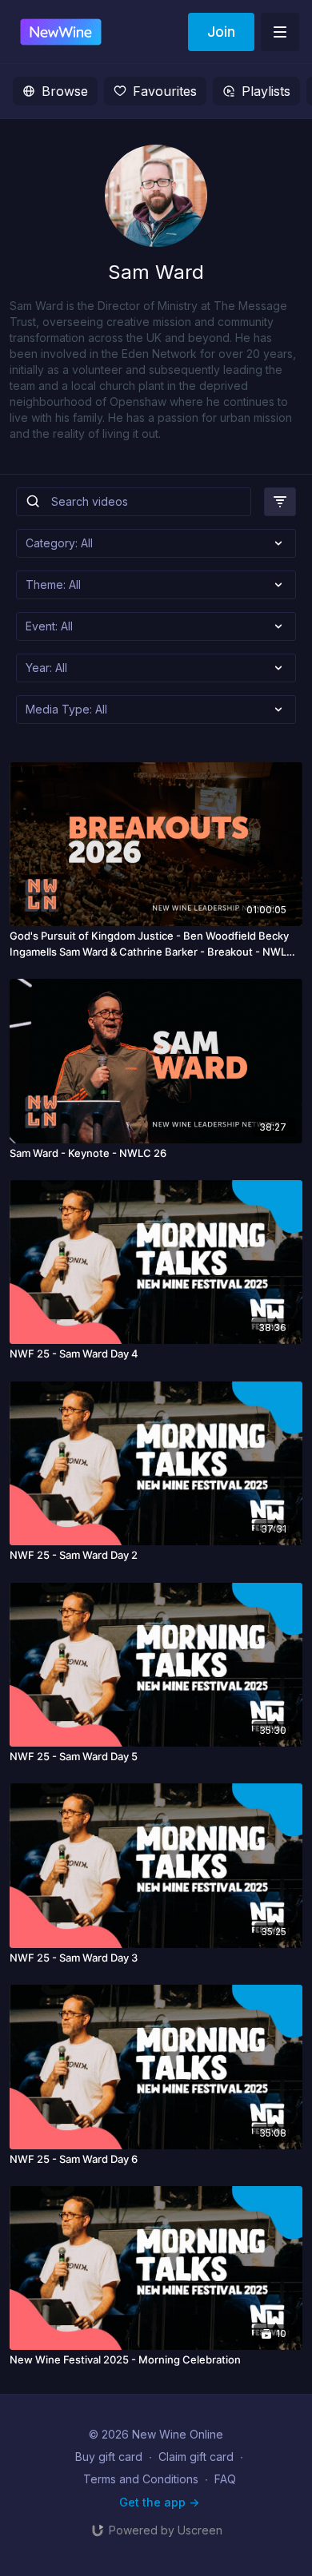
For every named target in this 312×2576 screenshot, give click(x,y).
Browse (65, 91)
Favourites (165, 91)
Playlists (266, 91)
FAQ (225, 2479)
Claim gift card (196, 2457)
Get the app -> (159, 2502)
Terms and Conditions (141, 2479)
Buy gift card (109, 2457)
